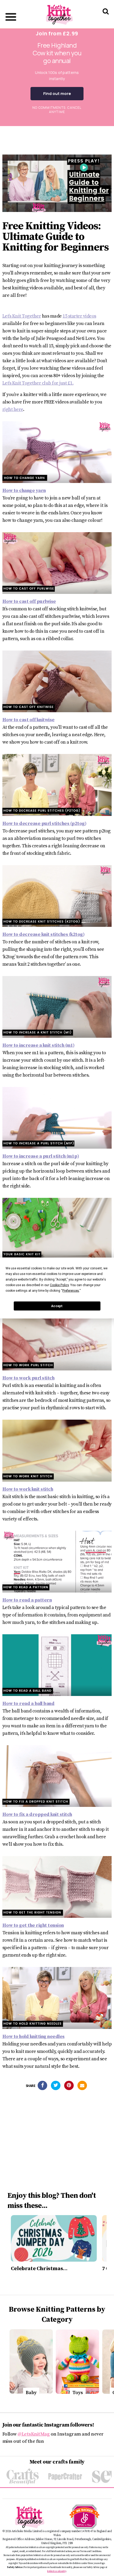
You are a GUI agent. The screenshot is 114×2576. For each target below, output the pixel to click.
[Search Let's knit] (106, 18)
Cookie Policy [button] (59, 1285)
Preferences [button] (71, 1291)
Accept (57, 1306)
